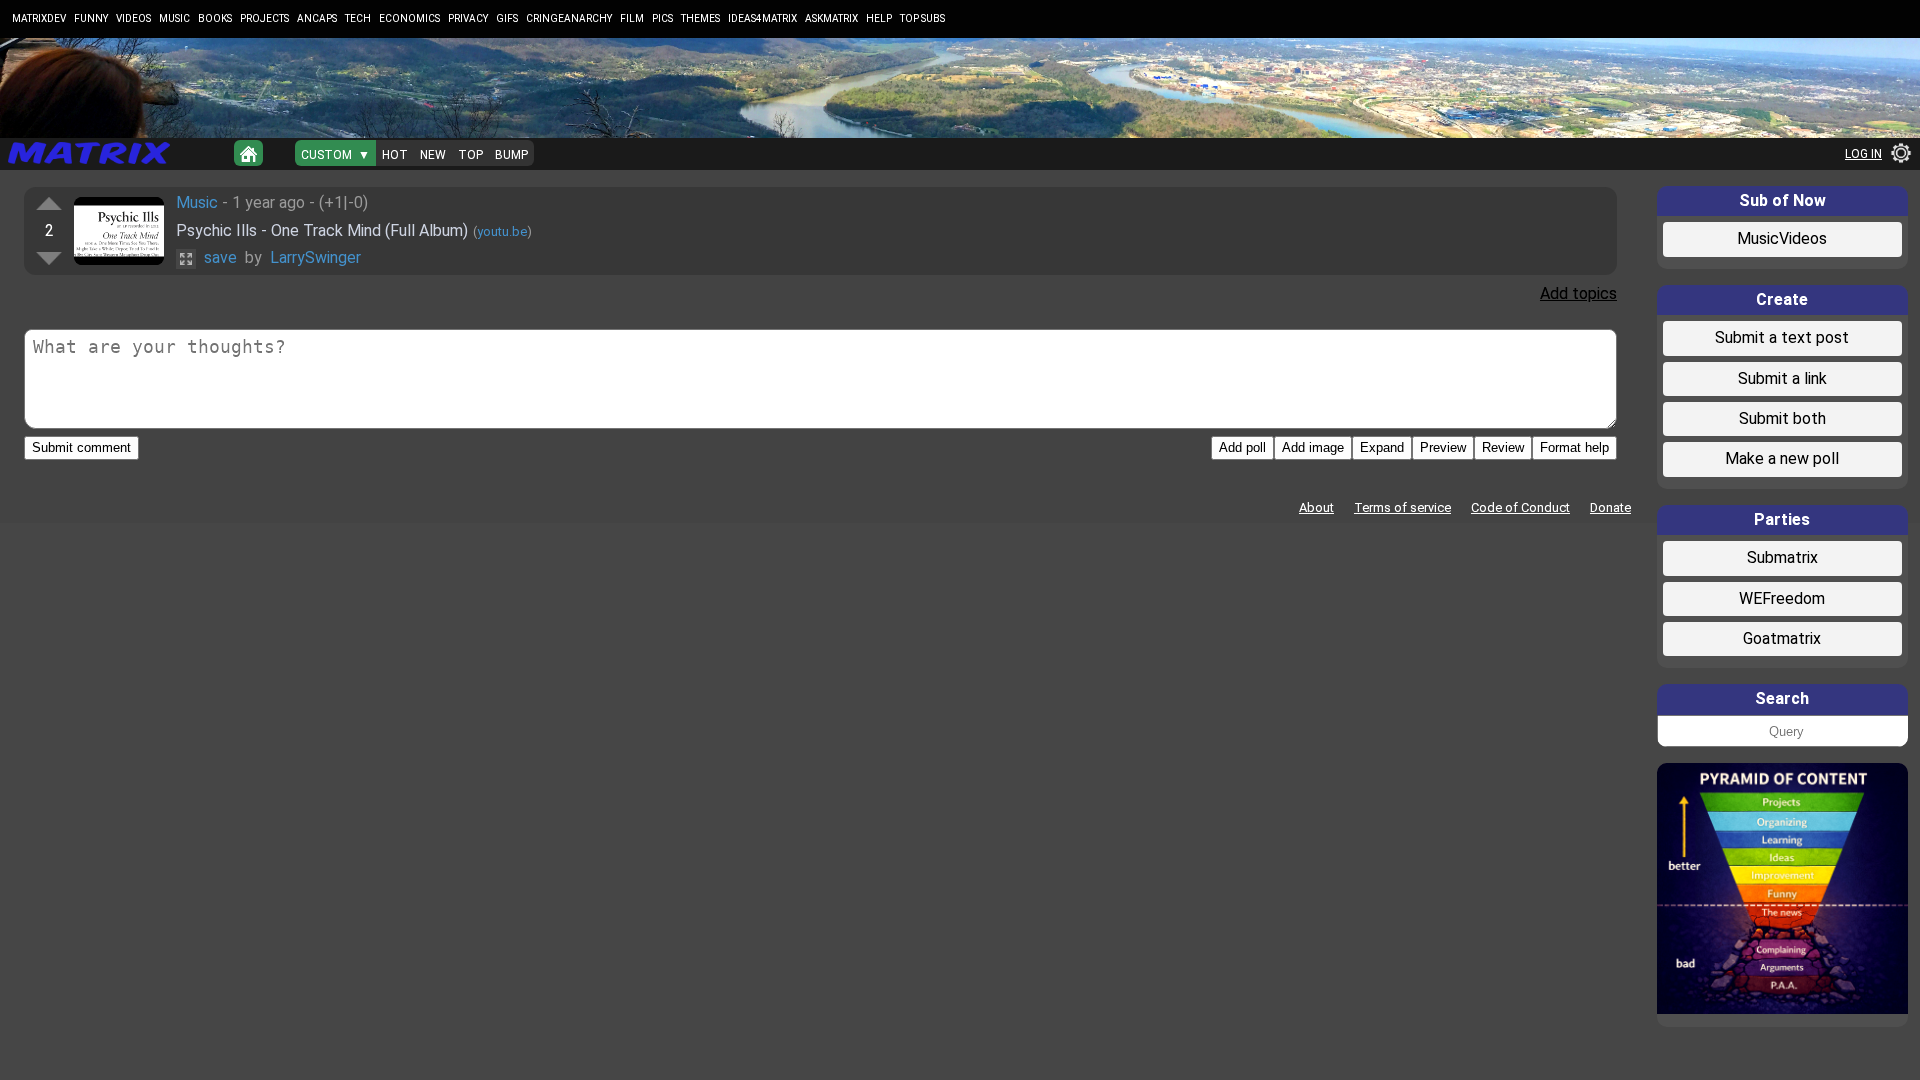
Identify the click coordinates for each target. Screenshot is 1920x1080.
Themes (700, 18)
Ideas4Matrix (762, 18)
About (1316, 507)
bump (511, 155)
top (470, 155)
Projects (264, 18)
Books (215, 18)
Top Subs (922, 18)
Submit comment (81, 447)
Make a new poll (1782, 458)
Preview (1443, 447)
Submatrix (1782, 557)
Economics (409, 18)
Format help (1574, 447)
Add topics (1578, 293)
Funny (91, 18)
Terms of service (1402, 507)
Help (879, 18)
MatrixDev (39, 18)
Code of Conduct (1520, 507)
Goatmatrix (1782, 638)
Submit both (1782, 418)
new (433, 155)
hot (395, 155)
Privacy (468, 18)
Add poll (1242, 447)
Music (174, 18)
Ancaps (317, 18)
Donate (1610, 507)
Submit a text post (1782, 337)
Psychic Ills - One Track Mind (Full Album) (322, 230)
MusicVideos (1782, 238)
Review (1503, 447)
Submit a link (1782, 378)
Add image (1313, 447)
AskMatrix (831, 18)
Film (632, 18)
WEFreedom (1782, 598)
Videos (133, 18)
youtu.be (502, 231)
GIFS (507, 18)
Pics (662, 18)
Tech (358, 18)
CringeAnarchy (569, 18)
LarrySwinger (315, 257)
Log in (1863, 154)
